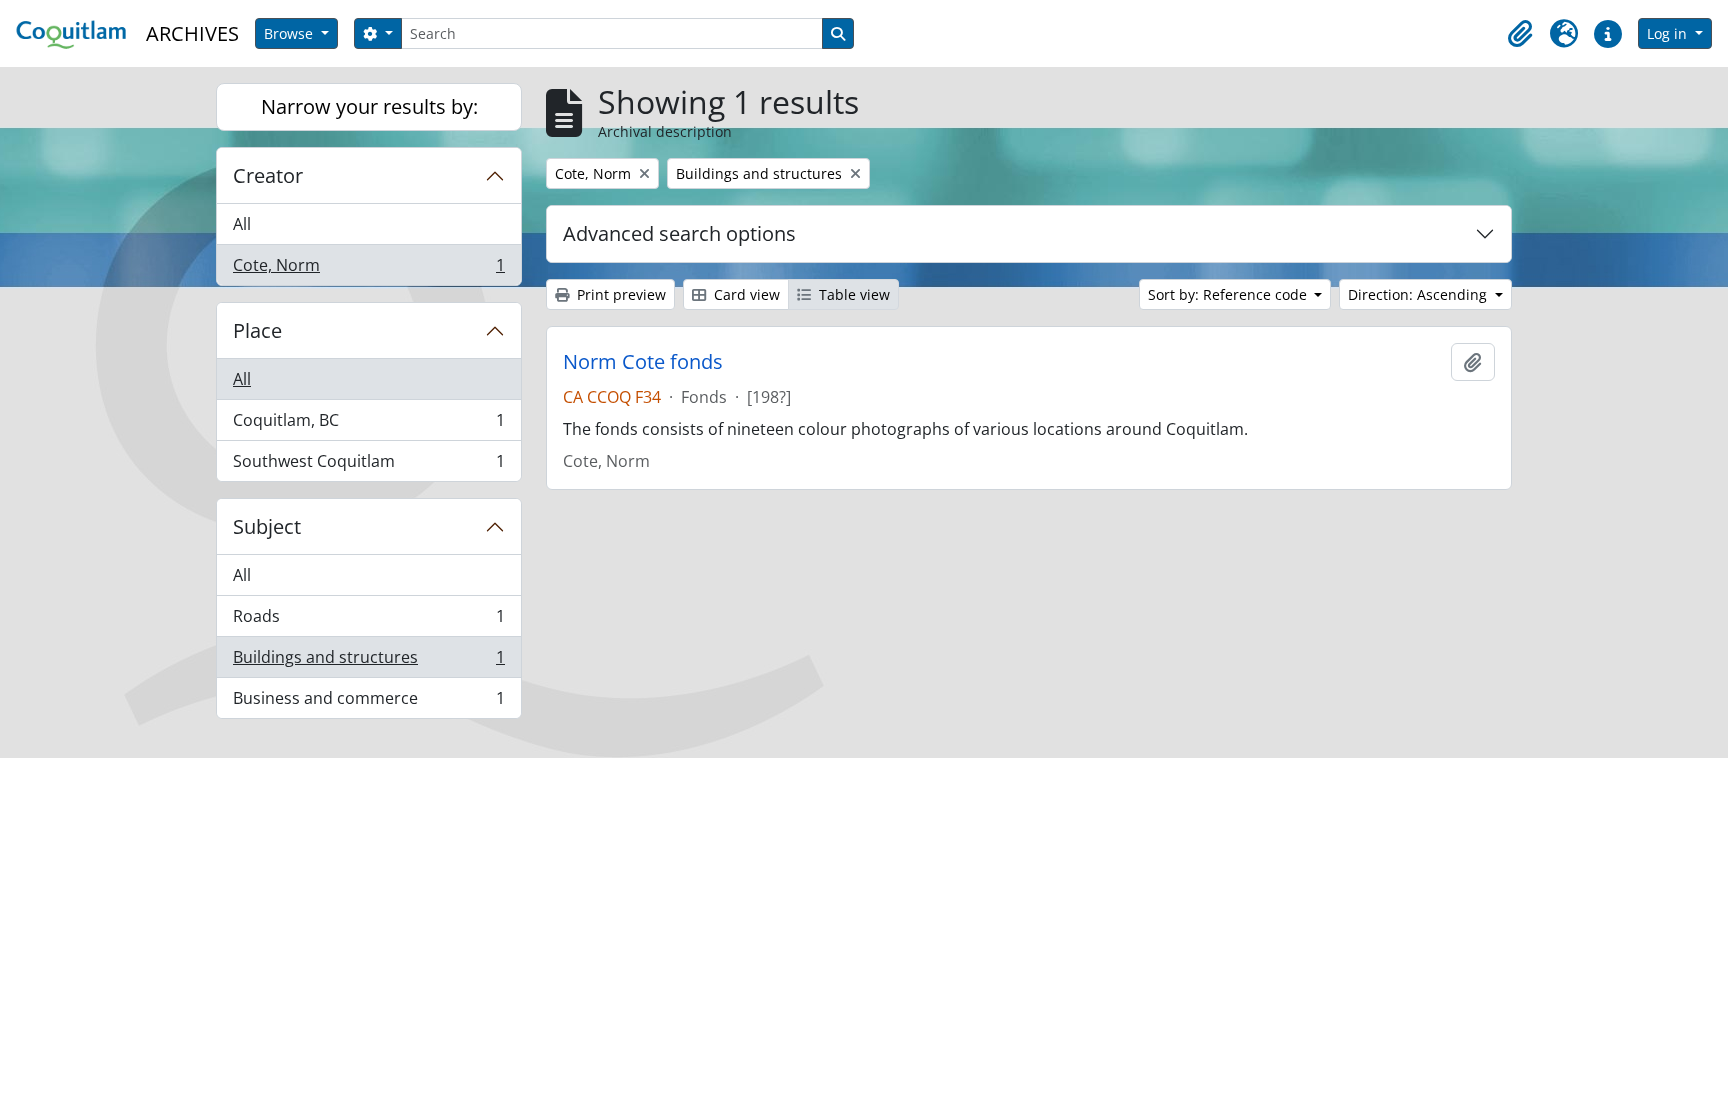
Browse (290, 33)
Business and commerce (368, 702)
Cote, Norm (368, 269)
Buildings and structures (368, 662)
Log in (1669, 33)
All (242, 224)
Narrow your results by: (369, 106)
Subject (267, 526)
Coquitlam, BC (368, 425)
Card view (745, 294)
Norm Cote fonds (643, 362)
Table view (852, 294)
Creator (268, 175)
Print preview (619, 294)
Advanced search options (679, 233)
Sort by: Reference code (1229, 294)
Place (257, 330)
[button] (1520, 34)
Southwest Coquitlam (368, 465)
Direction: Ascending (1419, 294)
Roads (368, 621)
